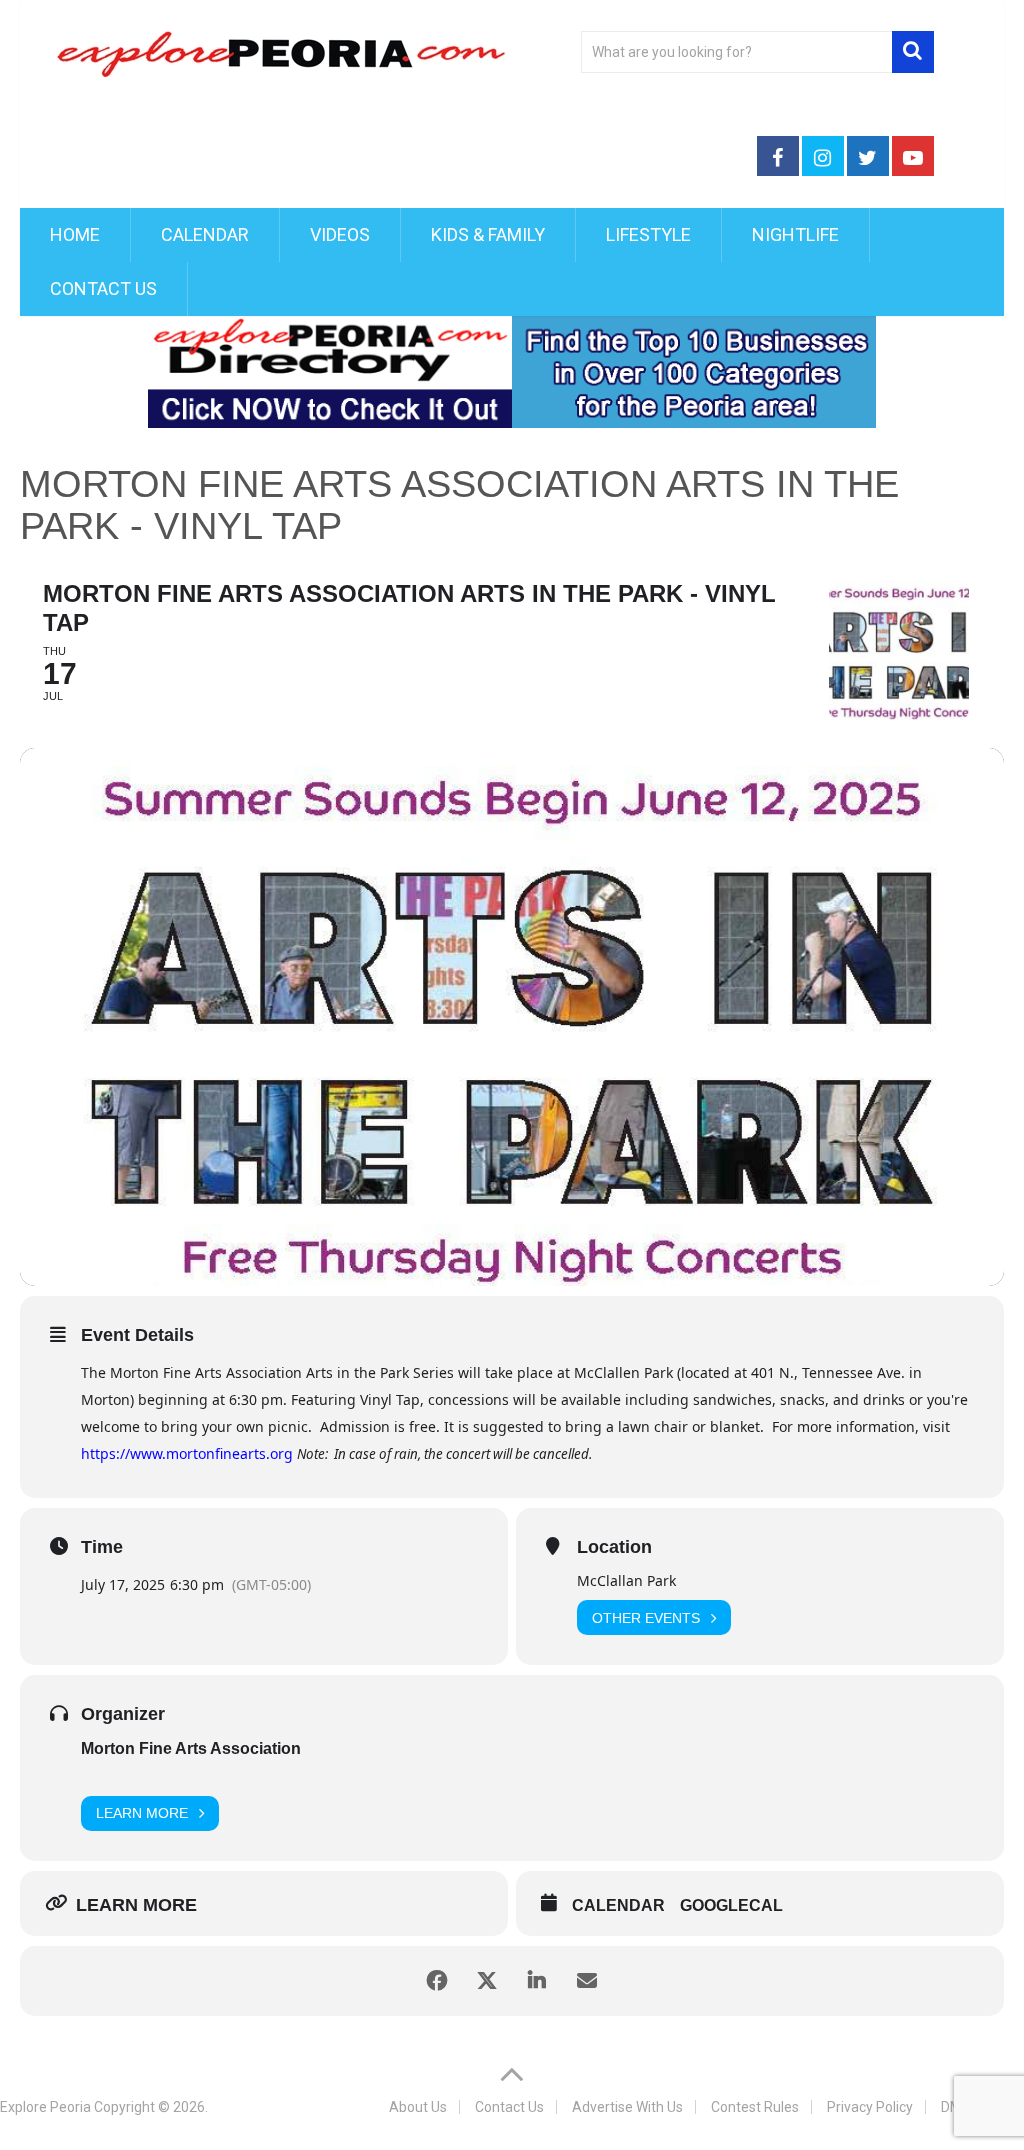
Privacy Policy (870, 2107)
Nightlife (795, 234)
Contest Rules (755, 2107)
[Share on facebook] (437, 1981)
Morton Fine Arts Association (191, 1748)
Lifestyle (648, 234)
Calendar (205, 234)
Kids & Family (488, 234)
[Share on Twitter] (487, 1981)
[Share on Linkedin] (537, 1981)
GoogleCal (731, 1905)
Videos (340, 234)
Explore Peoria (45, 2107)
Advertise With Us (627, 2107)
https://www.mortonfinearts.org (187, 1453)
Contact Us (103, 288)
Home (75, 234)
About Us (418, 2107)
